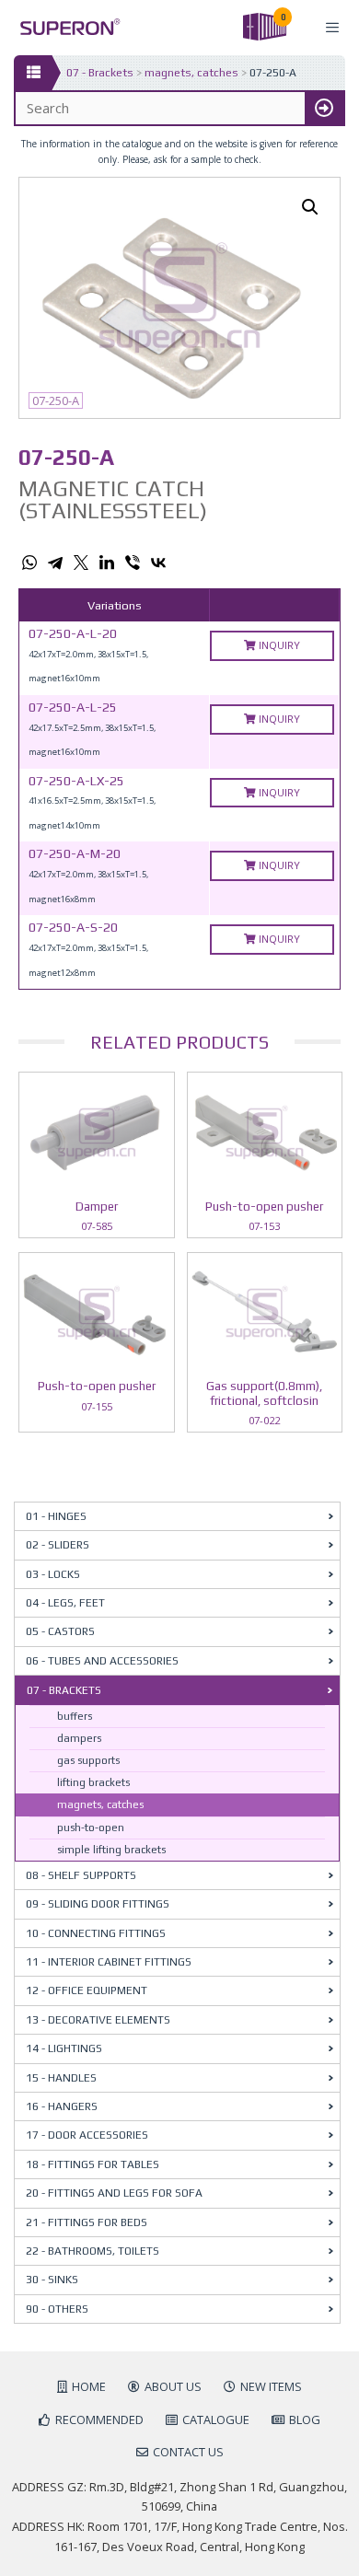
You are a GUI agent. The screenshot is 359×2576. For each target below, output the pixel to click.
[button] (310, 207)
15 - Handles (61, 2078)
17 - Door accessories (87, 2135)
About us (173, 2386)
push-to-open (91, 1828)
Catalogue (216, 2419)
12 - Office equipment (87, 1990)
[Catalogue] (33, 73)
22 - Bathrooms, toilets (93, 2251)
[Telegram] (55, 563)
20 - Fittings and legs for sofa (114, 2193)
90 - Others (57, 2309)
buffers (75, 1716)
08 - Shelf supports (81, 1875)
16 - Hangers (62, 2106)
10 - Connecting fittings (96, 1933)
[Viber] (133, 563)
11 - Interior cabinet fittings (109, 1962)
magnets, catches (191, 73)
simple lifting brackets (111, 1850)
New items (271, 2386)
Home (89, 2386)
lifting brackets (93, 1782)
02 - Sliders (58, 1545)
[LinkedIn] (107, 563)
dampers (79, 1738)
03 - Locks (53, 1574)
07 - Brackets (100, 73)
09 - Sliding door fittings (98, 1904)
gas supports (88, 1760)
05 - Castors (60, 1631)
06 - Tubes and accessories (102, 1661)
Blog (305, 2419)
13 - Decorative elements (98, 2020)
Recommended (99, 2419)
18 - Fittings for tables (93, 2164)
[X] (81, 563)
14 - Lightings (64, 2048)
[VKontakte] (158, 563)
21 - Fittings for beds (87, 2222)
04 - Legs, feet (65, 1603)
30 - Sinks (52, 2280)
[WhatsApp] (29, 563)
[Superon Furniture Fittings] (65, 27)
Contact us (188, 2452)
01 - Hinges (56, 1516)
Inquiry (278, 645)
